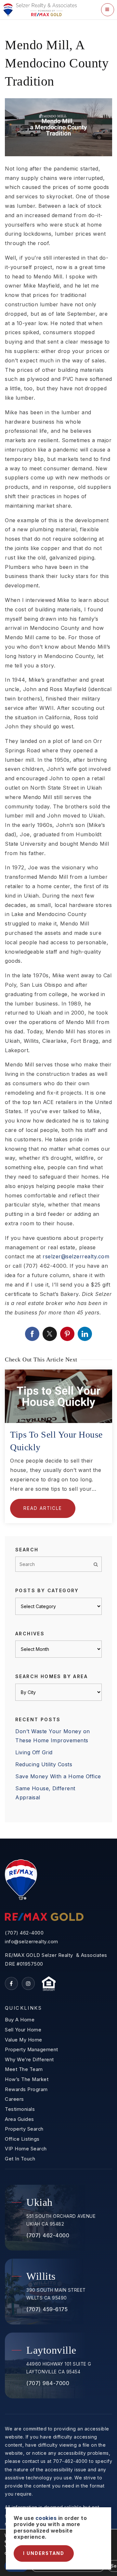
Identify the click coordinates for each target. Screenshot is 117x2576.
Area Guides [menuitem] (19, 2119)
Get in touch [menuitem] (20, 2159)
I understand (44, 2553)
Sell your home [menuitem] (23, 2030)
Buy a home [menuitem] (20, 2020)
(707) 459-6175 (47, 2309)
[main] (58, 929)
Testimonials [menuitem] (20, 2109)
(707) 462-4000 (24, 1933)
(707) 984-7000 (48, 2383)
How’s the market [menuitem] (27, 2079)
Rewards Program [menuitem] (26, 2089)
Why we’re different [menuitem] (29, 2060)
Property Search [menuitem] (24, 2129)
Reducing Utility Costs (44, 1764)
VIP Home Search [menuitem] (26, 2149)
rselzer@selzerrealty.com (76, 1256)
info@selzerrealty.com (32, 1942)
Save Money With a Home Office (58, 1776)
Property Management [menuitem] (32, 2050)
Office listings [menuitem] (22, 2139)
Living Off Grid (34, 1752)
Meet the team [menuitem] (24, 2069)
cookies (46, 2518)
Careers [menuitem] (14, 2099)
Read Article (43, 1508)
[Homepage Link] (40, 9)
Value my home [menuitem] (24, 2040)
